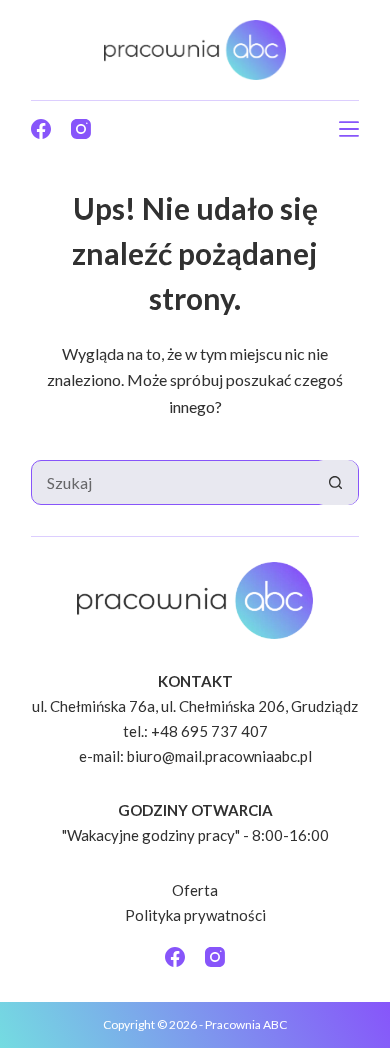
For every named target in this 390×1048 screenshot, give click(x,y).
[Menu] (349, 129)
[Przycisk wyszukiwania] (335, 482)
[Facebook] (41, 129)
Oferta (195, 890)
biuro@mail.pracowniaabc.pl (219, 756)
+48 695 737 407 (209, 731)
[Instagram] (81, 129)
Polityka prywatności (195, 915)
